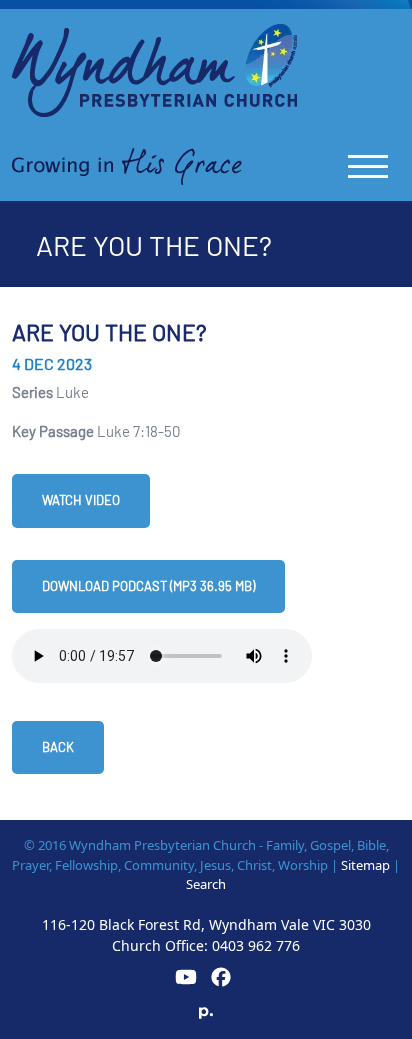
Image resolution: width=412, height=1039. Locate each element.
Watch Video (81, 500)
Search (206, 884)
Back (58, 747)
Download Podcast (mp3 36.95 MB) (148, 586)
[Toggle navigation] (368, 166)
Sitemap (365, 865)
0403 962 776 (256, 945)
